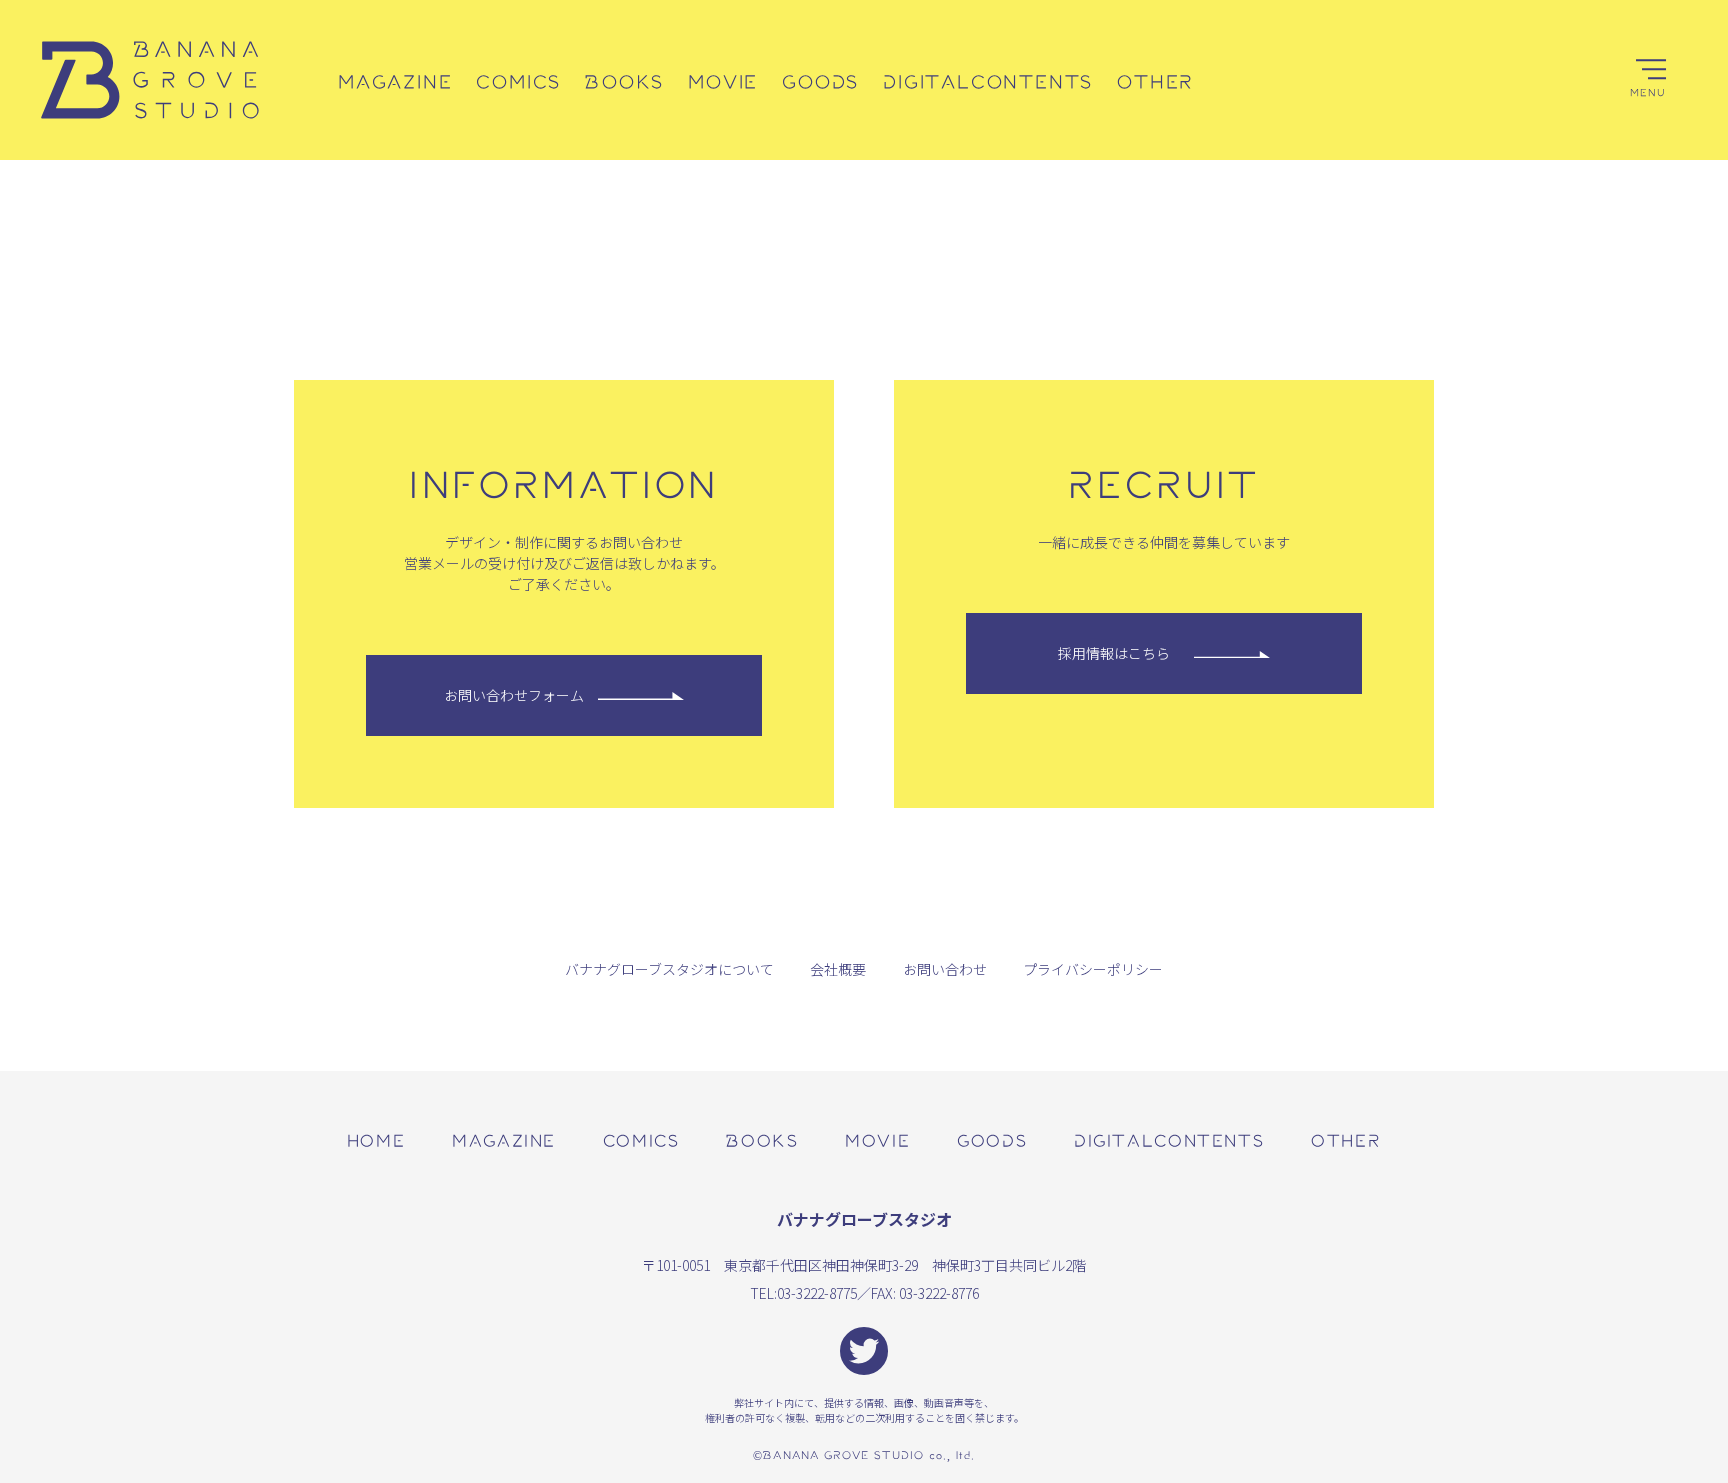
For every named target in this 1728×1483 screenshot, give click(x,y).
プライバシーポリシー (1093, 969)
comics (641, 1139)
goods (992, 1139)
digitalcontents (1169, 1139)
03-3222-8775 (817, 1293)
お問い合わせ (945, 969)
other (1346, 1139)
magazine (504, 1139)
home (376, 1139)
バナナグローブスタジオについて (669, 969)
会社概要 (838, 969)
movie (877, 1139)
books (762, 1139)
